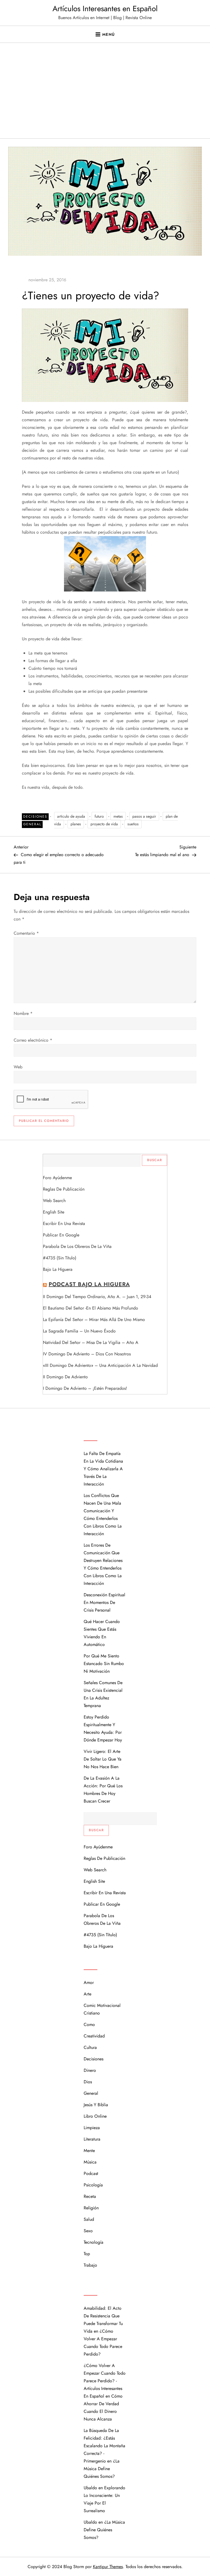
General (32, 824)
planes (76, 824)
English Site (54, 1212)
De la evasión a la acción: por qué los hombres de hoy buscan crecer (103, 1790)
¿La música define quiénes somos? (102, 2469)
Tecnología (94, 2242)
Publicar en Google (61, 1235)
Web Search (54, 1201)
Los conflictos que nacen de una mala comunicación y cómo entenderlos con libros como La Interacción (103, 1515)
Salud (89, 2219)
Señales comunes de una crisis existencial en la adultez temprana (103, 1694)
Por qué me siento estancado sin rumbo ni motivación (104, 1664)
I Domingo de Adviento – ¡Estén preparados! (85, 1388)
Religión (91, 2208)
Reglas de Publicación (64, 1189)
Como (89, 2024)
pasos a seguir (144, 816)
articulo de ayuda (71, 816)
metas (118, 816)
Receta (90, 2196)
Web (18, 1067)
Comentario (26, 933)
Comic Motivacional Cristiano (102, 2009)
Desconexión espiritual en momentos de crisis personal (104, 1602)
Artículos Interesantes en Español (105, 9)
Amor (89, 1982)
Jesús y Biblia (96, 2105)
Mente (89, 2151)
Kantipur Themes (108, 2567)
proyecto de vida (104, 824)
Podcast (91, 2173)
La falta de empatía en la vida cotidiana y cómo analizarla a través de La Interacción (103, 1469)
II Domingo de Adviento (65, 1377)
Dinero (90, 2070)
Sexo (88, 2231)
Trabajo (90, 2265)
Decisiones (35, 817)
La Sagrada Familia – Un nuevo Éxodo (79, 1331)
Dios (88, 2082)
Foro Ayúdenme (57, 1178)
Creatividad (94, 2036)
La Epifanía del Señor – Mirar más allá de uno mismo (94, 1320)
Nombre (23, 1013)
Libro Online (95, 2116)
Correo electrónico (33, 1040)
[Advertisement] (105, 97)
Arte (87, 1994)
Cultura (90, 2047)
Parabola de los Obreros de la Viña (77, 1246)
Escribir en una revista (64, 1223)
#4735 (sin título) (60, 1258)
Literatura (92, 2139)
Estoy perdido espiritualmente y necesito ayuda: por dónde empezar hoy (103, 1728)
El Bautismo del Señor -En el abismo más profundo (91, 1308)
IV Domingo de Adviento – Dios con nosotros (87, 1354)
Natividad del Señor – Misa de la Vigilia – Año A (91, 1342)
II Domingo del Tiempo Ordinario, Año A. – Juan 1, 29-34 (97, 1297)
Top (87, 2254)
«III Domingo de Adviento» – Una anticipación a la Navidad (100, 1365)
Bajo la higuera (58, 1269)
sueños (133, 824)
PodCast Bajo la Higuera (89, 1284)
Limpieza (92, 2128)
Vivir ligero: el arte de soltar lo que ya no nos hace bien (103, 1759)
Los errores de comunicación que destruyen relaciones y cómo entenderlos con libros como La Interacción (103, 1564)
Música (90, 2162)
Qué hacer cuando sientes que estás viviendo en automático (102, 1633)
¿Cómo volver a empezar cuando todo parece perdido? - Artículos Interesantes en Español (105, 2381)
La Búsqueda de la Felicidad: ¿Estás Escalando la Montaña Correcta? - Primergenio (104, 2446)
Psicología (93, 2185)
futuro (99, 816)
